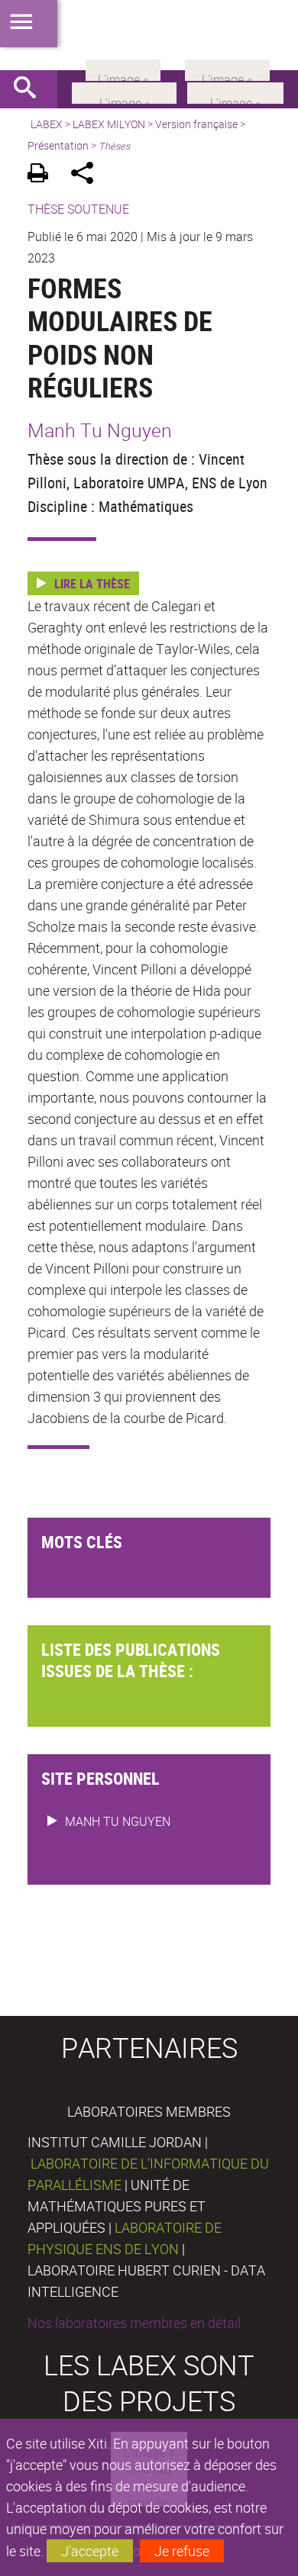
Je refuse (182, 2551)
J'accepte (90, 2551)
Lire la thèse (92, 584)
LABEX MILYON (109, 124)
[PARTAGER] (87, 175)
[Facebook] (124, 92)
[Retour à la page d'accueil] (149, 35)
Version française (196, 124)
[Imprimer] (43, 175)
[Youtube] (235, 92)
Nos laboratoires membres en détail (134, 2323)
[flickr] (123, 69)
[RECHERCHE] (31, 89)
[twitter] (227, 69)
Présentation (58, 145)
